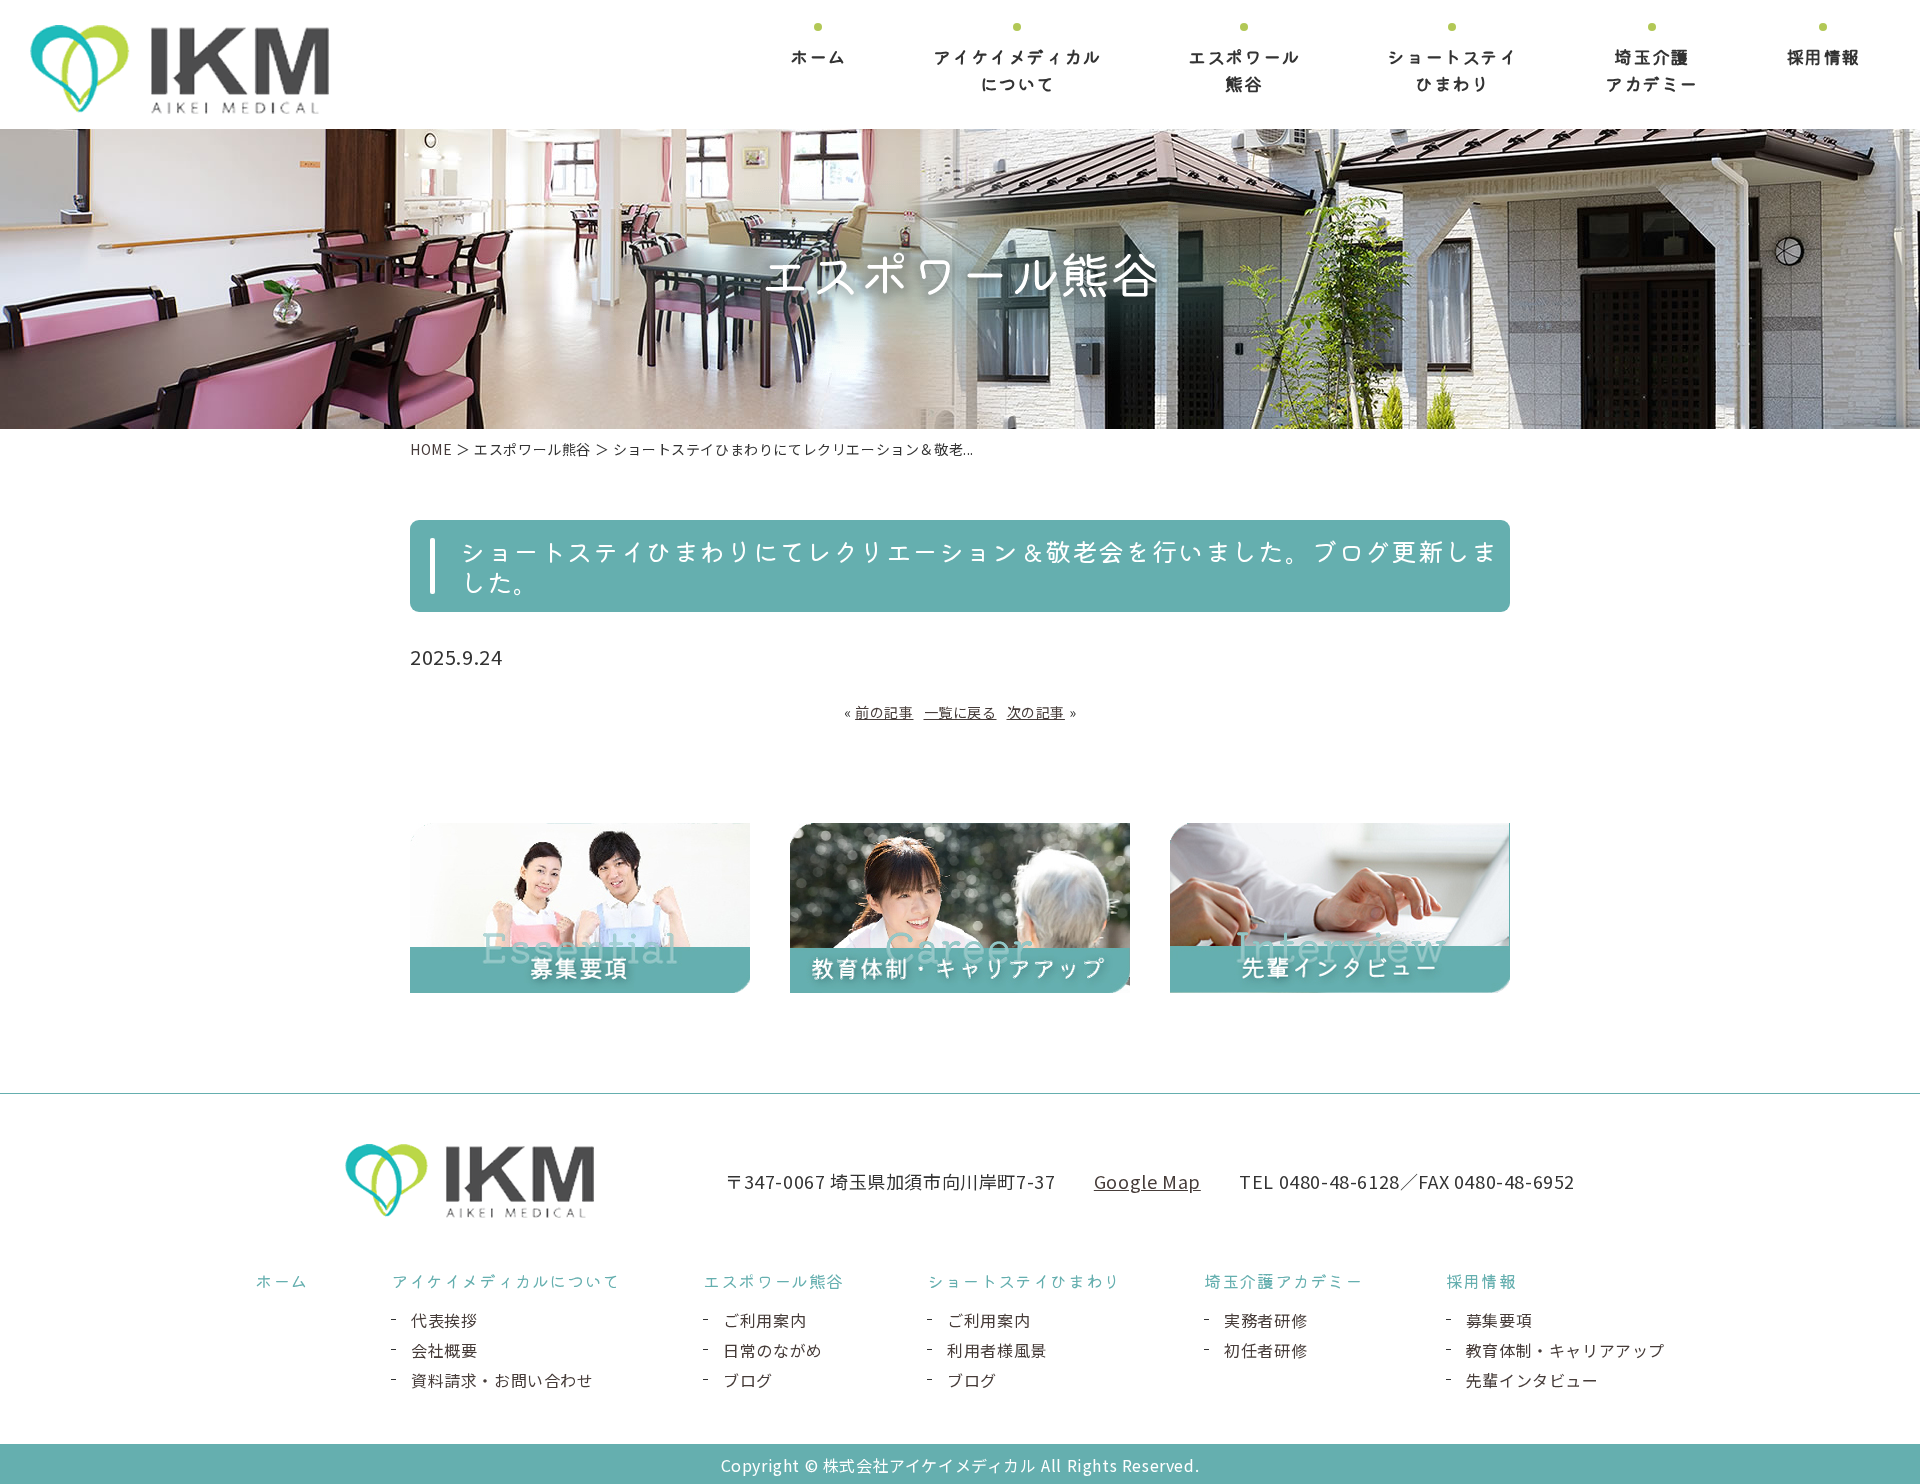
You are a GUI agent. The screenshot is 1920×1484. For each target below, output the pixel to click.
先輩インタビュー (1532, 1380)
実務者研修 (1265, 1320)
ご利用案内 (764, 1320)
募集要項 (1499, 1320)
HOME (431, 449)
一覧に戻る (960, 712)
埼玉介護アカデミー (1651, 69)
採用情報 (1823, 56)
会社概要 (444, 1350)
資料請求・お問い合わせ (502, 1380)
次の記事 (1036, 712)
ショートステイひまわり (1452, 69)
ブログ (748, 1380)
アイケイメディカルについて (1016, 69)
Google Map (1147, 1181)
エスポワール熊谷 (1244, 69)
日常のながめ (773, 1350)
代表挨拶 (444, 1320)
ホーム (818, 56)
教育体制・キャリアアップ (1565, 1350)
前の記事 (884, 712)
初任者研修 (1265, 1350)
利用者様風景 (997, 1350)
